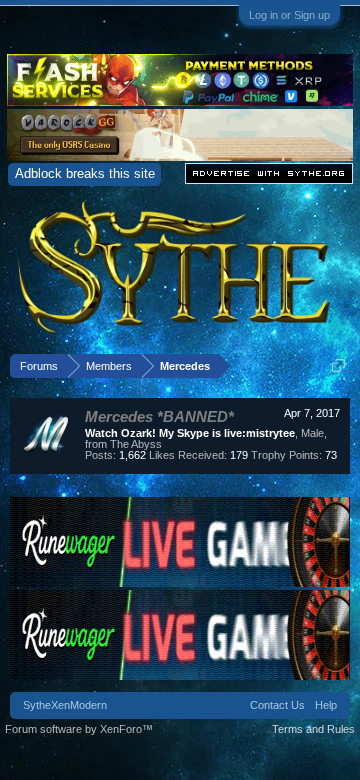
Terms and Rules (313, 729)
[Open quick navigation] (338, 365)
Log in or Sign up (289, 15)
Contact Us (277, 705)
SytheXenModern (65, 705)
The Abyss (136, 444)
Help (326, 705)
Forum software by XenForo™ (79, 729)
